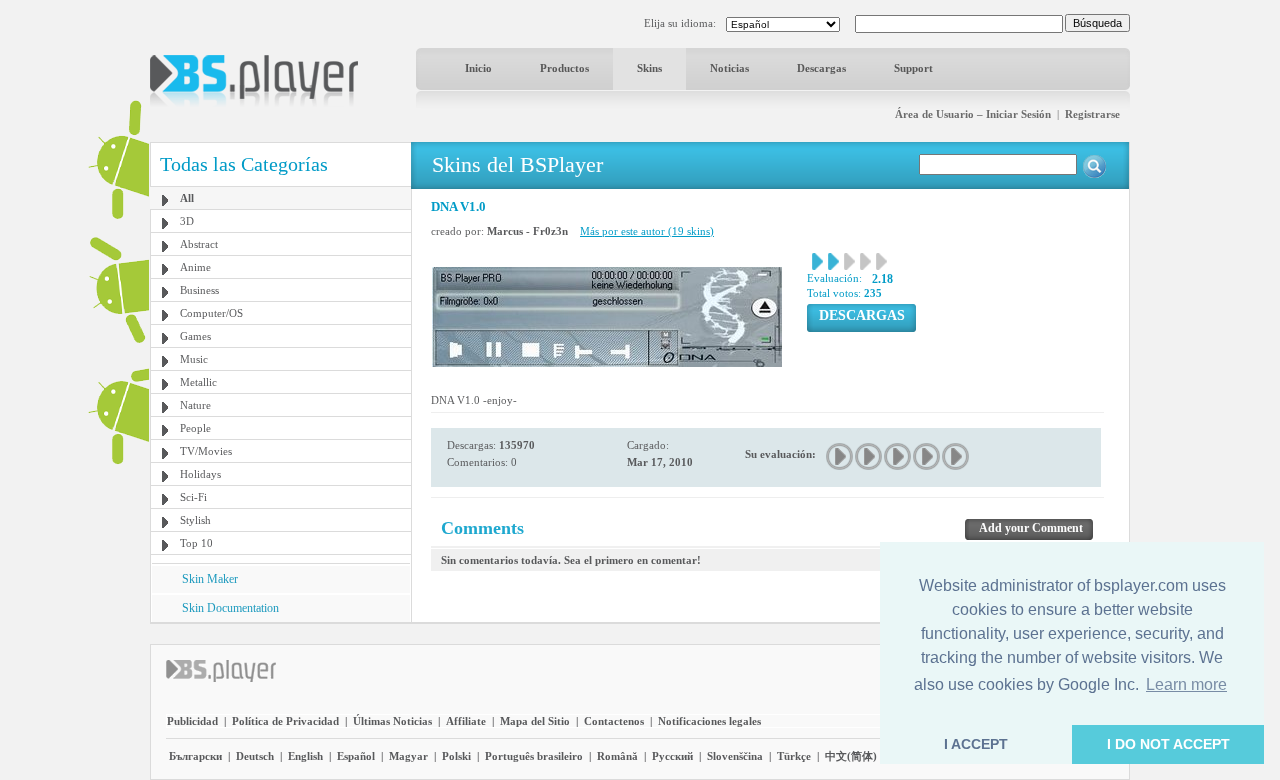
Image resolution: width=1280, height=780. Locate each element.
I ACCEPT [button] (976, 744)
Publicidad (192, 721)
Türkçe (794, 756)
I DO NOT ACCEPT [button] (1168, 744)
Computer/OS (211, 313)
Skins (649, 68)
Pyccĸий (672, 756)
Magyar (408, 756)
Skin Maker (210, 579)
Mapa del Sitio (535, 721)
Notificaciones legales (709, 721)
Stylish (195, 520)
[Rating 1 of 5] (840, 456)
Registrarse (1092, 114)
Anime (195, 267)
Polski (456, 756)
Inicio (478, 68)
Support (913, 68)
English (305, 756)
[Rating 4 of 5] (927, 456)
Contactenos (614, 721)
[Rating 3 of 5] (898, 456)
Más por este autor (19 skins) (647, 231)
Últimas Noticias (392, 721)
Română (617, 756)
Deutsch (255, 756)
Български (195, 756)
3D (187, 221)
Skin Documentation (230, 608)
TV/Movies (206, 451)
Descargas (821, 68)
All (187, 198)
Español (356, 756)
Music (194, 359)
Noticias (729, 68)
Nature (195, 405)
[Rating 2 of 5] (869, 456)
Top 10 (196, 543)
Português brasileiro (534, 756)
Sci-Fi (193, 497)
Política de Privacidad (285, 721)
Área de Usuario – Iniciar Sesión (973, 114)
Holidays (200, 474)
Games (195, 336)
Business (199, 290)
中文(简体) (851, 756)
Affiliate (466, 721)
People (195, 428)
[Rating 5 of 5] (956, 456)
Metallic (198, 382)
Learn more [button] (1186, 684)
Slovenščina (735, 756)
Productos (564, 68)
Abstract (199, 244)
